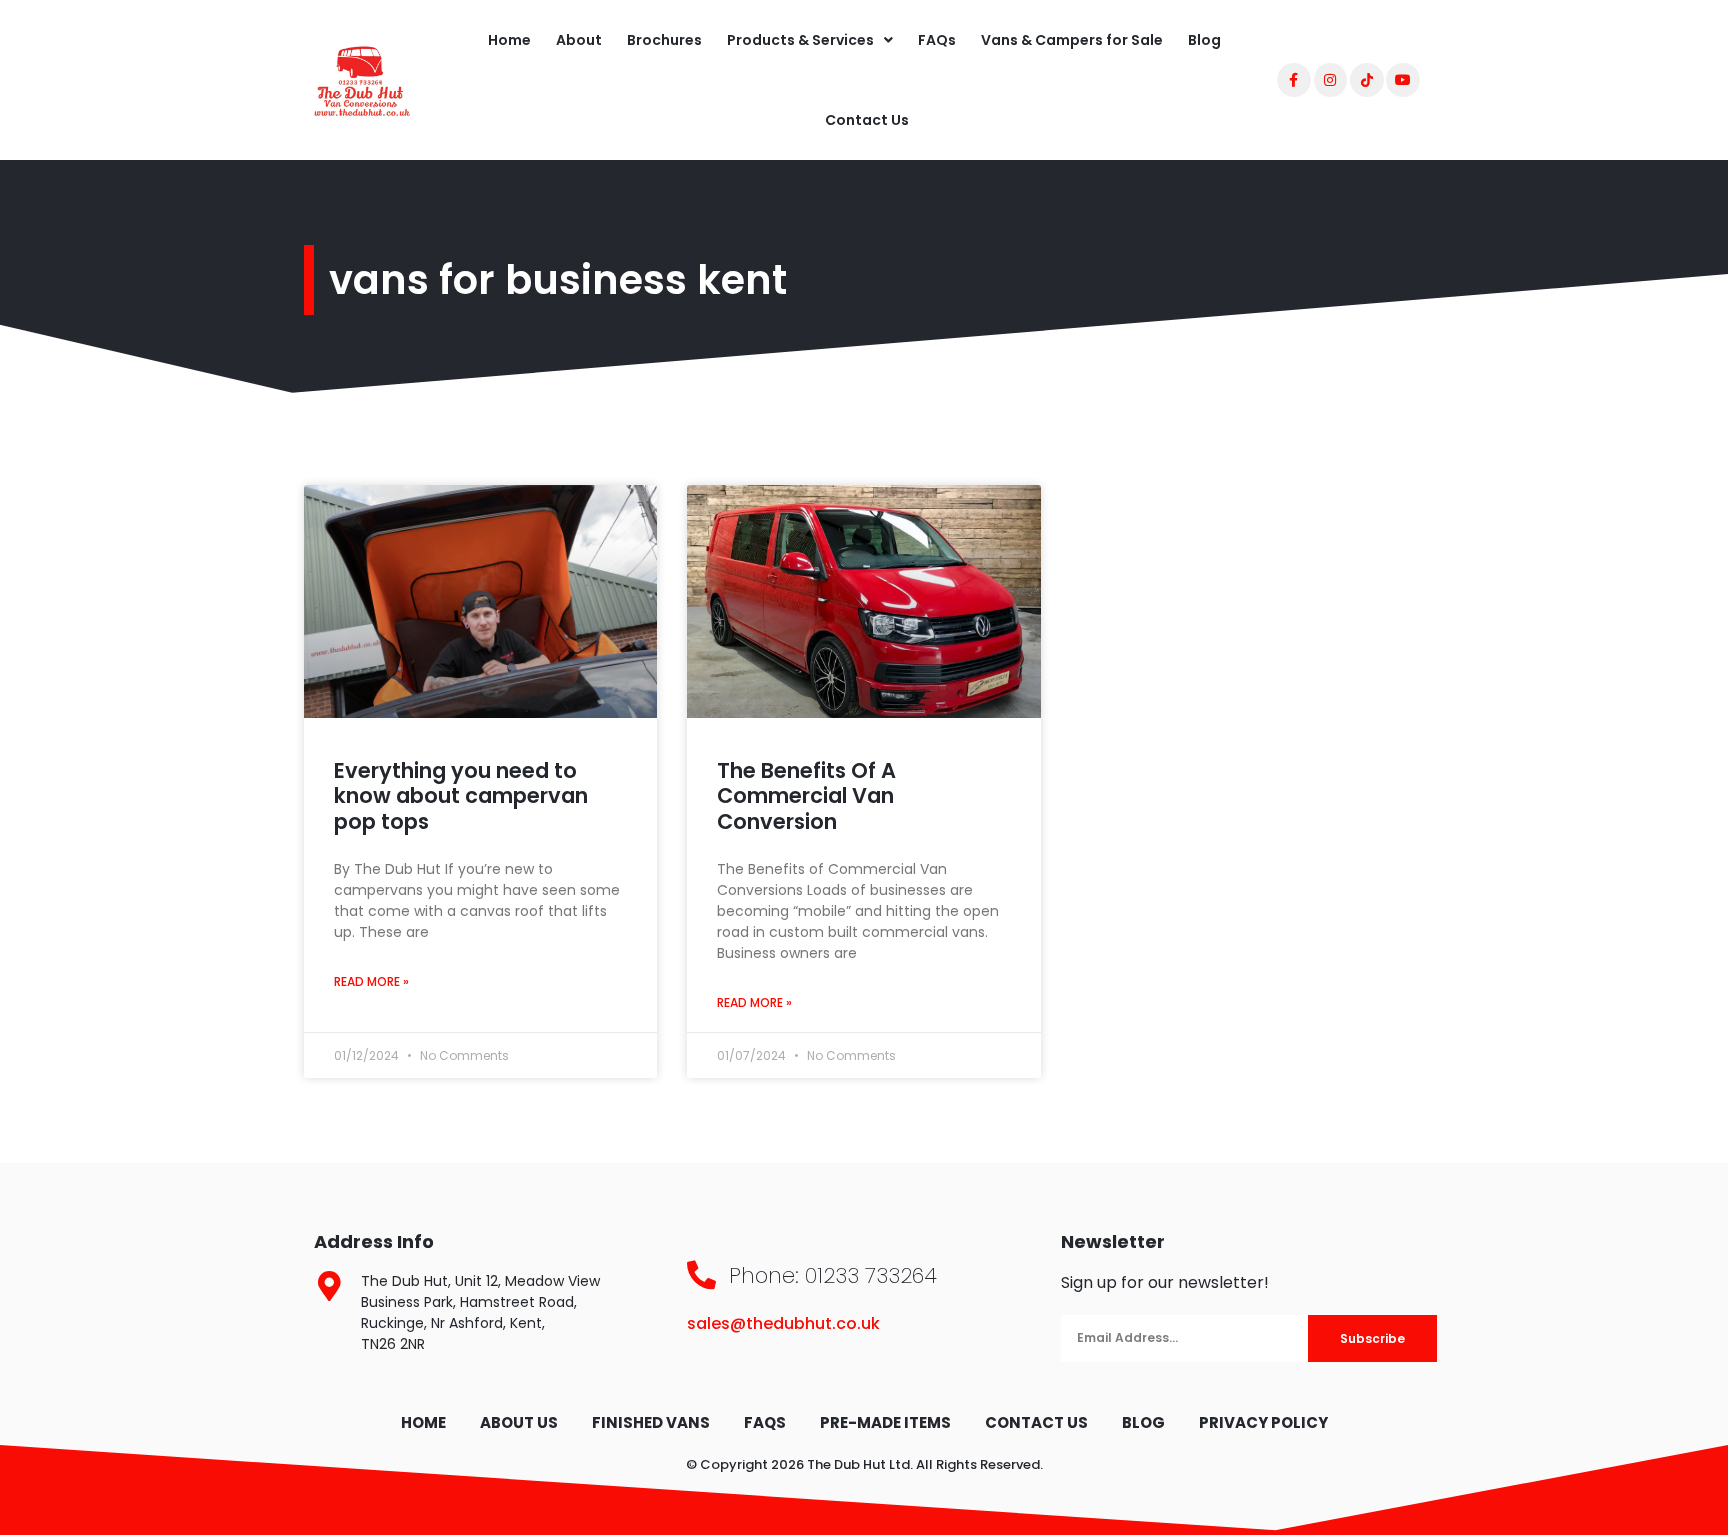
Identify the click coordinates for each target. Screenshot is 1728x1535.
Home (509, 40)
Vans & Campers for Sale (1072, 40)
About (579, 40)
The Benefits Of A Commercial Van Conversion (806, 795)
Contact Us (867, 120)
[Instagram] (1331, 80)
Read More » (371, 981)
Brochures (664, 40)
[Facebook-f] (1294, 80)
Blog (1204, 40)
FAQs (937, 40)
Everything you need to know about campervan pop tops (461, 795)
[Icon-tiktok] (1367, 80)
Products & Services (800, 40)
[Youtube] (1403, 80)
